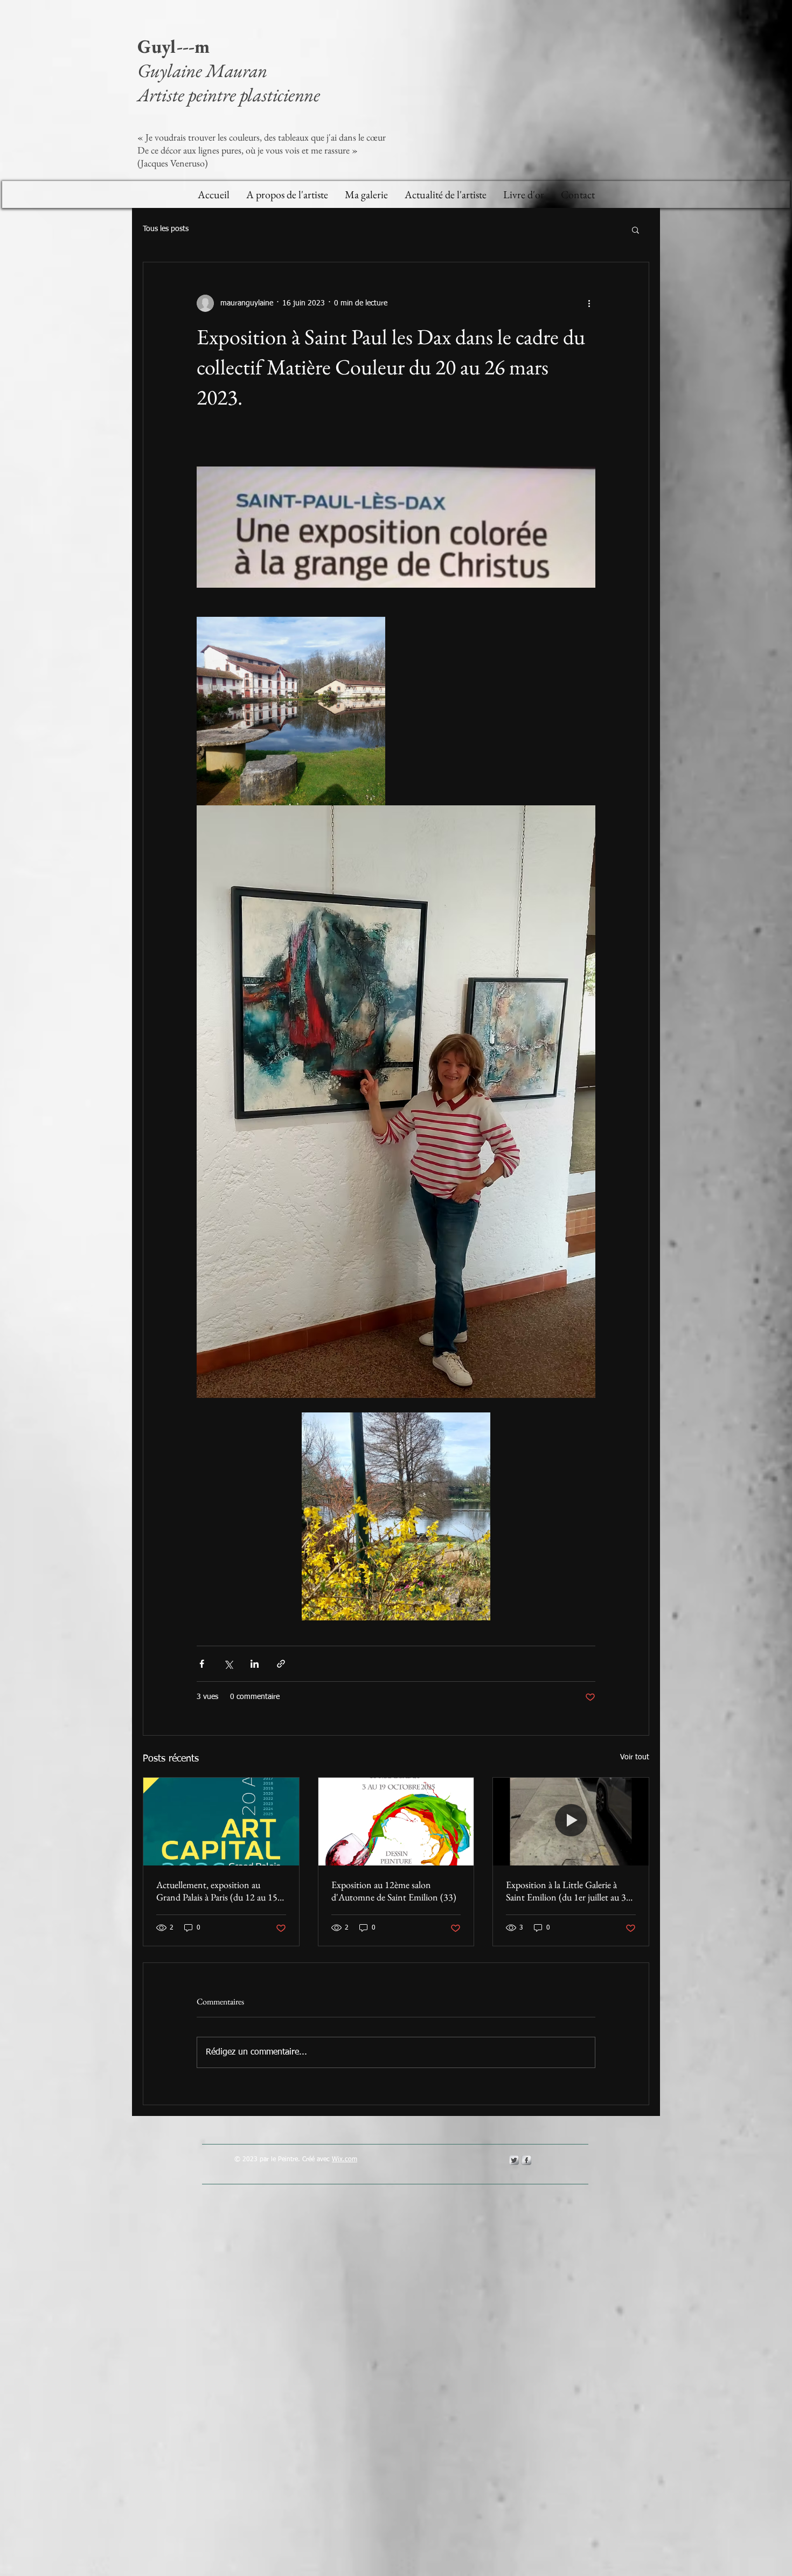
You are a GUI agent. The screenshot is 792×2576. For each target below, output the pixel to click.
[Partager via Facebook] (202, 1664)
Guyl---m (176, 46)
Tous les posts (166, 229)
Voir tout (635, 1757)
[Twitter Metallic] (514, 2160)
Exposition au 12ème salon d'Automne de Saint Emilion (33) (394, 1891)
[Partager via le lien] (281, 1664)
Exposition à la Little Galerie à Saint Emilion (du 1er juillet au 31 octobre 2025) (568, 1891)
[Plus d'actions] (589, 303)
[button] (635, 229)
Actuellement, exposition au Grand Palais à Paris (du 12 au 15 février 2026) (217, 1891)
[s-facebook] (526, 2160)
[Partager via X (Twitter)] (228, 1664)
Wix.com (345, 2160)
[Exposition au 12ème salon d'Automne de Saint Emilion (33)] (396, 1821)
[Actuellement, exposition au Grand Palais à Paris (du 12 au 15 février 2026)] (221, 1821)
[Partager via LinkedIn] (255, 1664)
